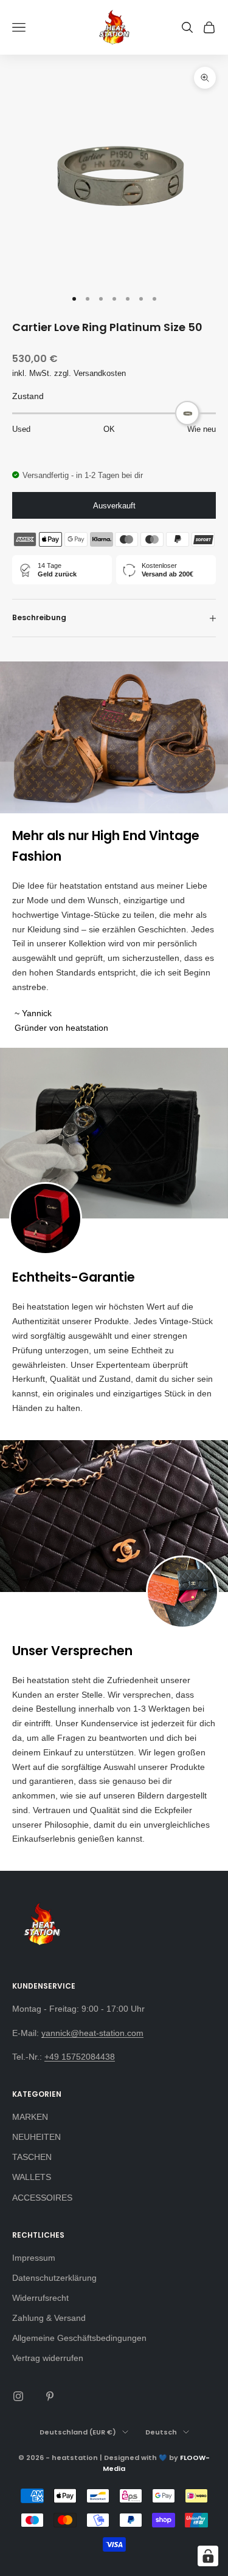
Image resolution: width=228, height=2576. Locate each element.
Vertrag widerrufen (48, 2358)
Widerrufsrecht (40, 2298)
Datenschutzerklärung (54, 2278)
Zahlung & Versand (49, 2318)
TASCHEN (32, 2157)
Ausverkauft (114, 506)
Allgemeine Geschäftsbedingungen (79, 2338)
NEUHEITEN (36, 2137)
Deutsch (161, 2432)
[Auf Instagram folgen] (18, 2396)
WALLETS (32, 2177)
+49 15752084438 (80, 2057)
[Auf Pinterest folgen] (50, 2396)
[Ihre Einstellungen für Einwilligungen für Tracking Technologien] (208, 2556)
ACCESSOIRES (42, 2198)
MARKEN (30, 2117)
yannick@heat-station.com (92, 2033)
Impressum (34, 2258)
